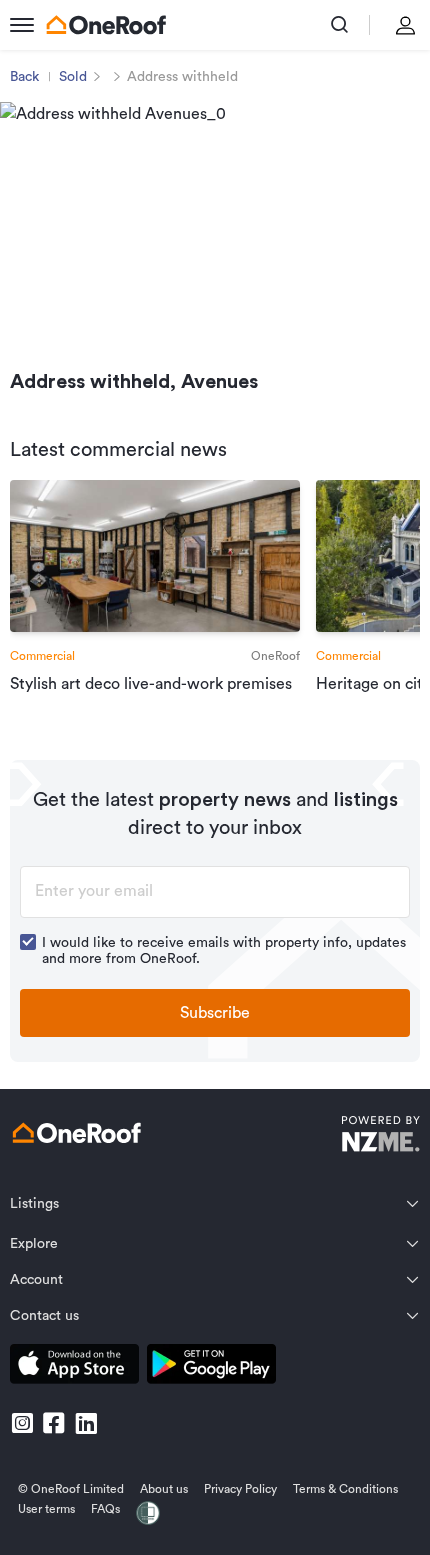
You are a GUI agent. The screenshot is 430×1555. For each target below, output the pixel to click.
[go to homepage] (106, 25)
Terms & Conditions (345, 1489)
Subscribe (215, 1013)
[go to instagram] (22, 1423)
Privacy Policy (240, 1489)
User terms (46, 1509)
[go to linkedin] (86, 1423)
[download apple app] (74, 1367)
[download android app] (211, 1367)
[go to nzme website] (380, 1136)
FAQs (105, 1509)
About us (164, 1489)
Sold (73, 77)
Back (24, 77)
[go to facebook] (54, 1423)
